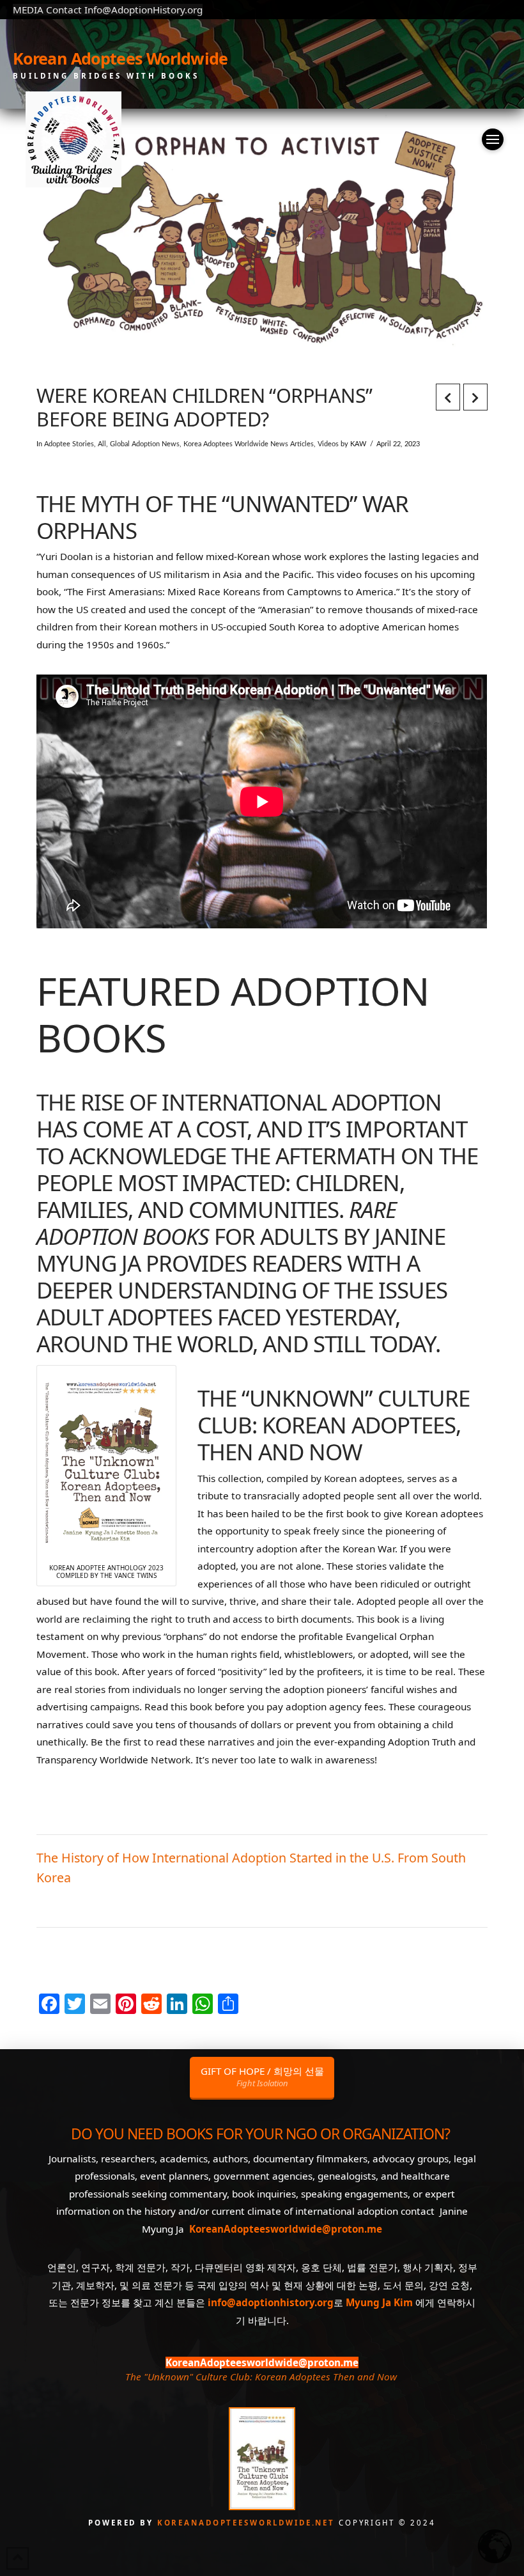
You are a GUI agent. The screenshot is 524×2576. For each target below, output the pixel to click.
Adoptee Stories (69, 444)
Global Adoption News (145, 444)
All (102, 444)
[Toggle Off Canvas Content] (493, 139)
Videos (328, 444)
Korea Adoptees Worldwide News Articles (249, 444)
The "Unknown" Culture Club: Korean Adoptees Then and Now (261, 2377)
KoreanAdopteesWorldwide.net (248, 2523)
